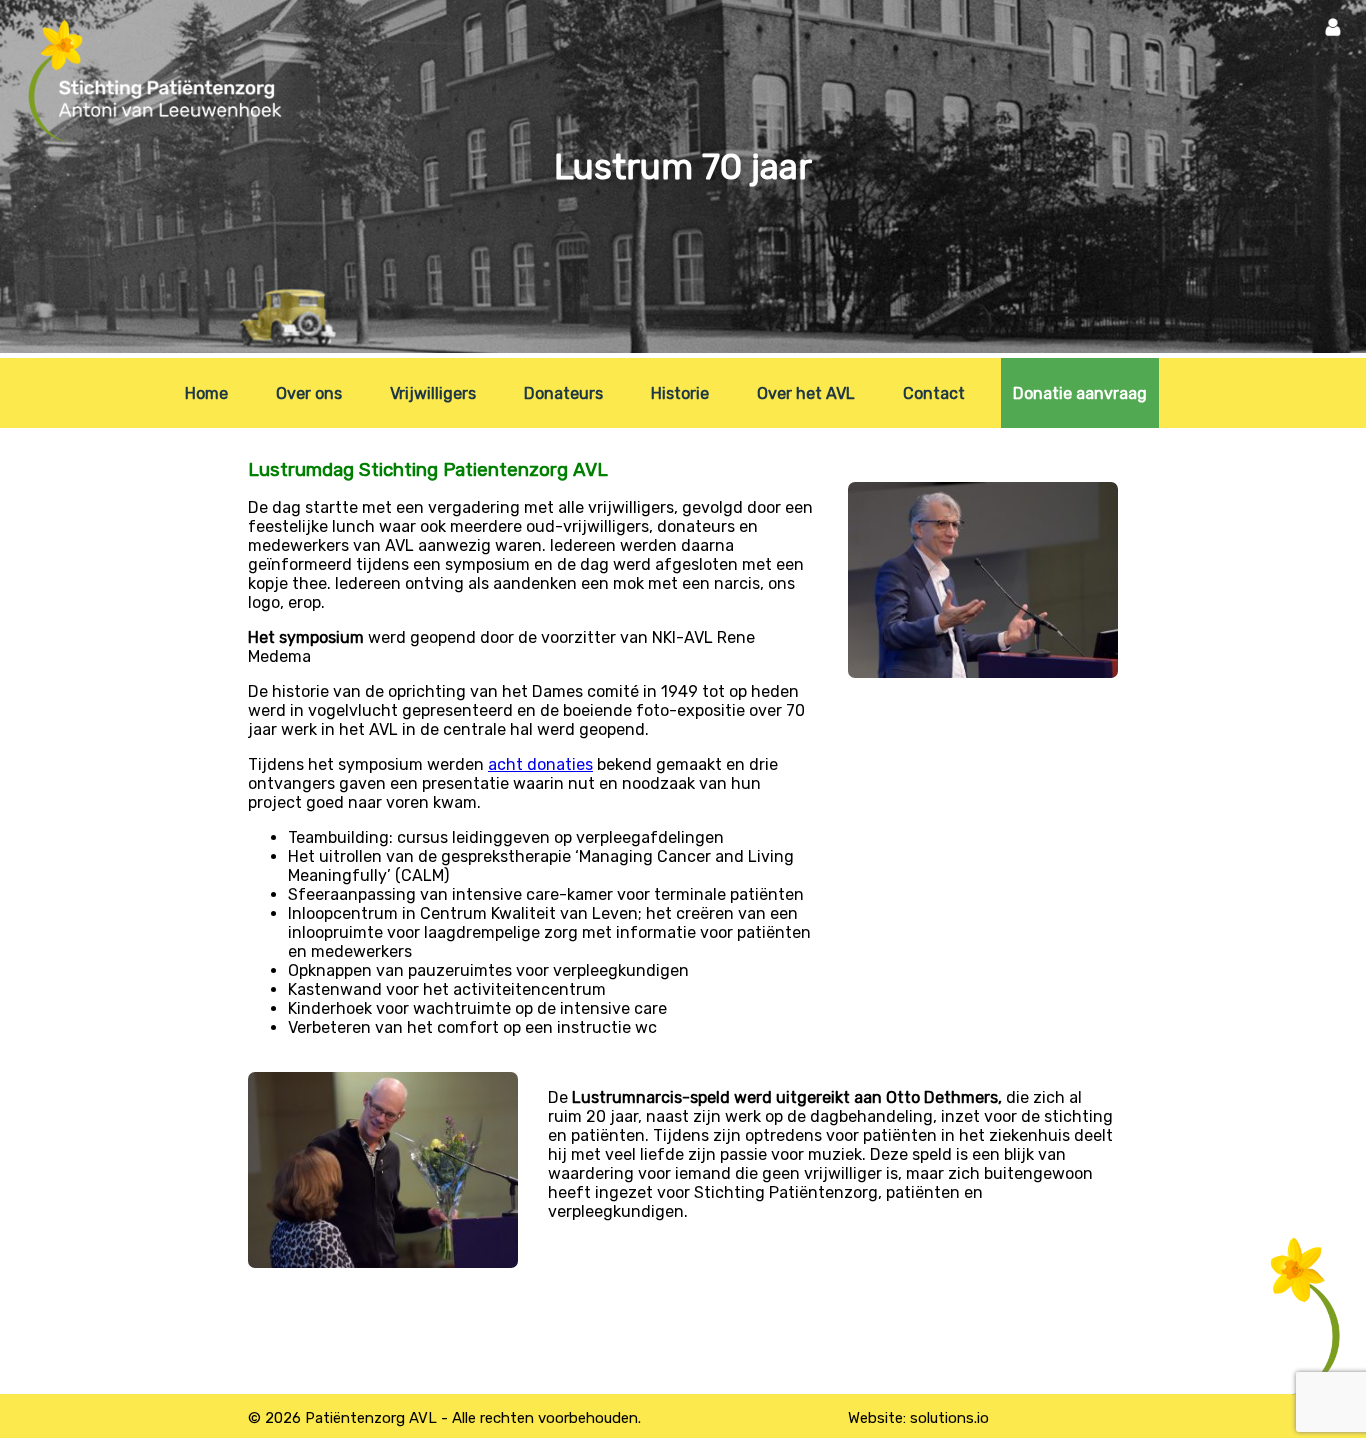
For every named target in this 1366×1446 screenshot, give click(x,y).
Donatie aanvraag (1080, 393)
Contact (934, 393)
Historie (680, 393)
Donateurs (563, 393)
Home (206, 393)
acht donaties (540, 764)
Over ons (309, 393)
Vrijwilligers (433, 393)
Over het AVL (806, 393)
